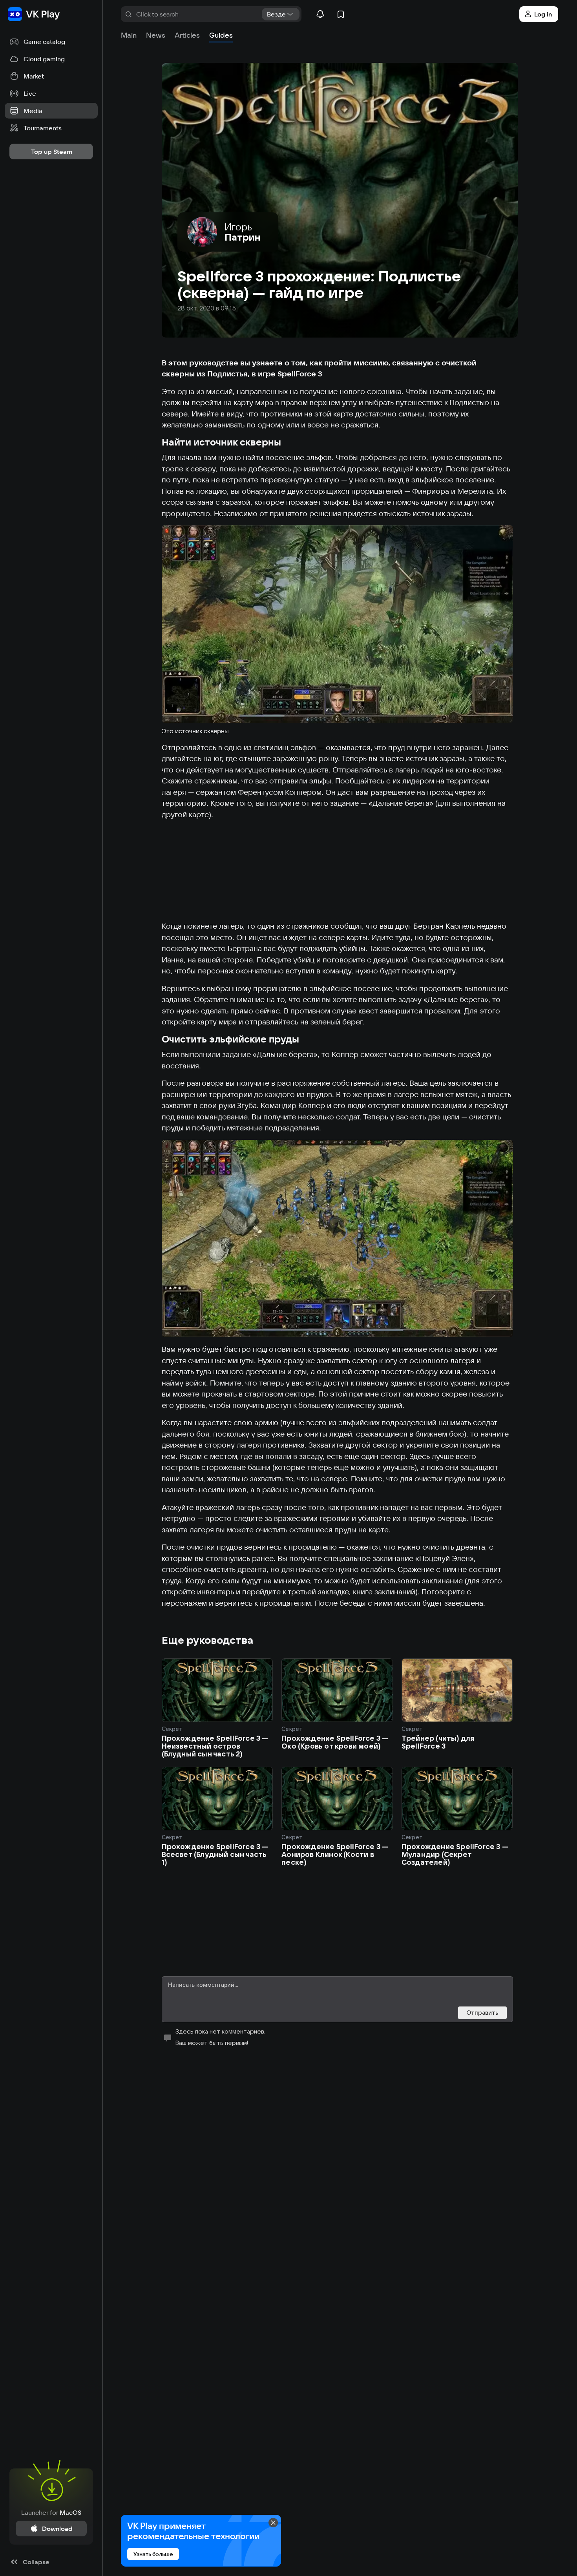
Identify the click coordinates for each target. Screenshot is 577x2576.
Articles (187, 35)
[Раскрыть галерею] (337, 624)
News (156, 35)
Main (129, 35)
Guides (221, 35)
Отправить (482, 2013)
